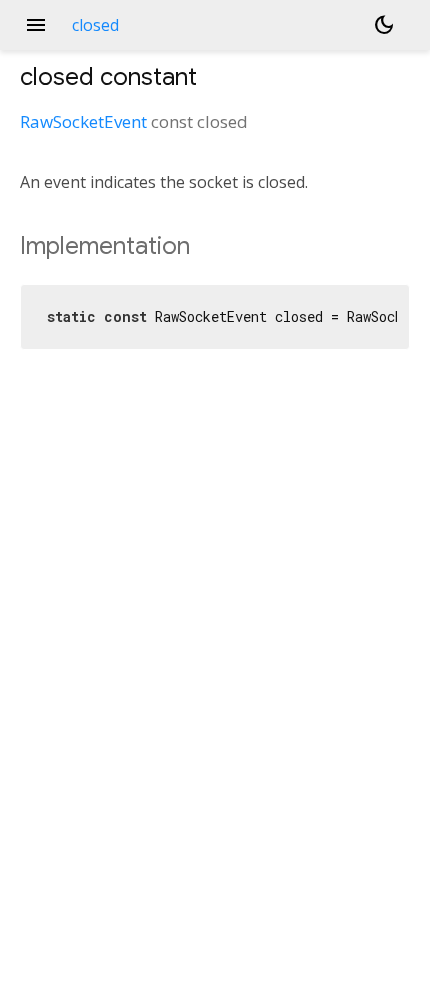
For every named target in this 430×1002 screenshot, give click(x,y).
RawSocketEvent (83, 121)
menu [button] (36, 25)
